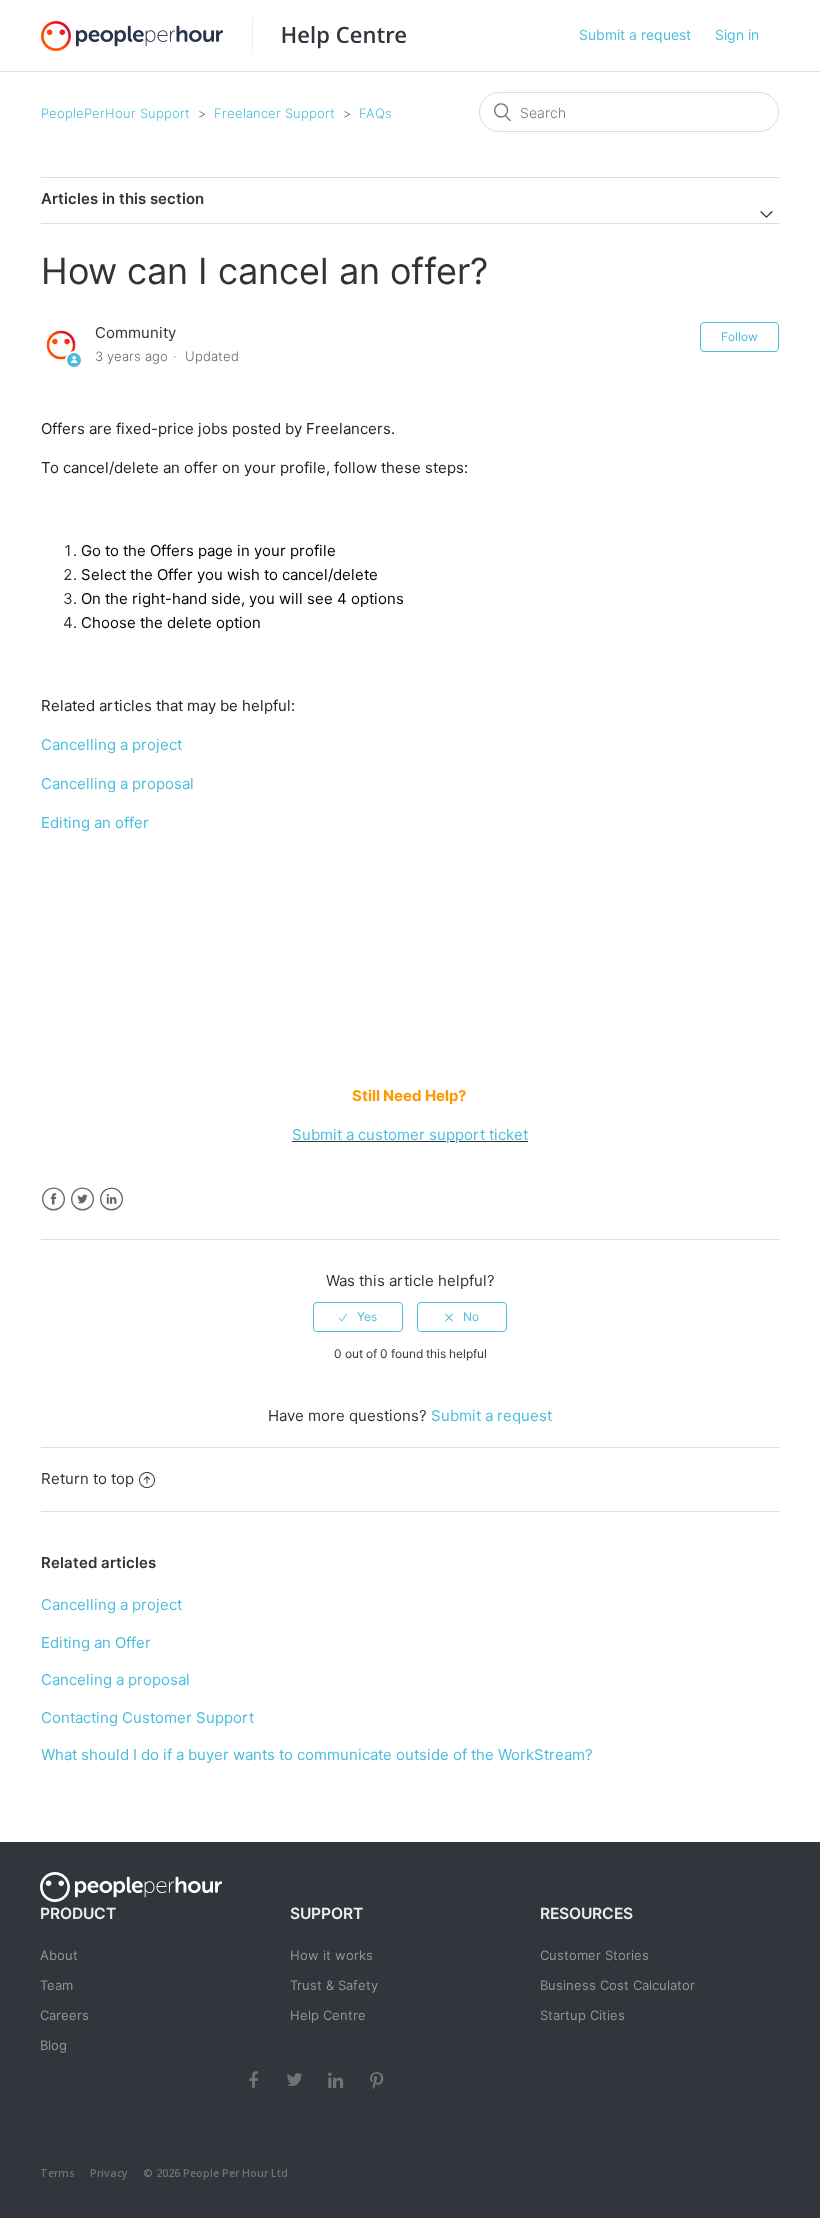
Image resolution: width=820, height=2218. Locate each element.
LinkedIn (111, 1199)
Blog (53, 2045)
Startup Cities (582, 2015)
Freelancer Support (274, 113)
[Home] (329, 35)
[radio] (358, 1317)
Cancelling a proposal (117, 783)
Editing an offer (95, 822)
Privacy (109, 2173)
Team (56, 1985)
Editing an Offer (96, 1642)
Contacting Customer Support (147, 1717)
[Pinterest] (379, 2079)
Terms (57, 2173)
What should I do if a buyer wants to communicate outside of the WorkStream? (317, 1754)
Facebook (53, 1199)
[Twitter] (297, 2079)
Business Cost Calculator (617, 1985)
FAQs (375, 113)
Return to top (87, 1478)
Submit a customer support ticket (410, 1134)
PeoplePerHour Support (115, 113)
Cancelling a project (113, 744)
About (59, 1955)
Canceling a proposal (115, 1679)
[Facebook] (256, 2079)
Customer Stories (594, 1955)
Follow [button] (739, 336)
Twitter (82, 1199)
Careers (64, 2015)
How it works (331, 1955)
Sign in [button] (737, 34)
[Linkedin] (338, 2079)
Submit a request (635, 34)
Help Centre (328, 2015)
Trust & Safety (334, 1985)
